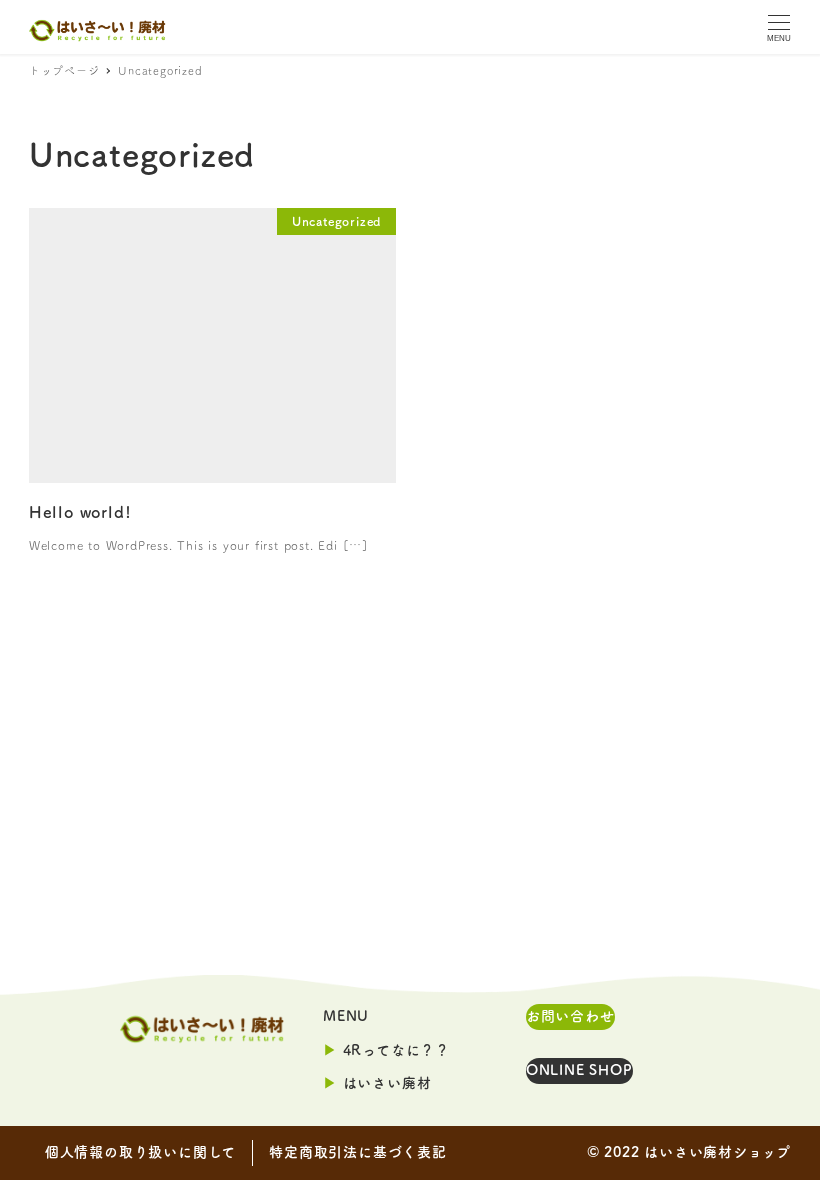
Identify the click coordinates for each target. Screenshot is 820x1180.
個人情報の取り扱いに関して (140, 1152)
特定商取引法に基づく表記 (358, 1152)
